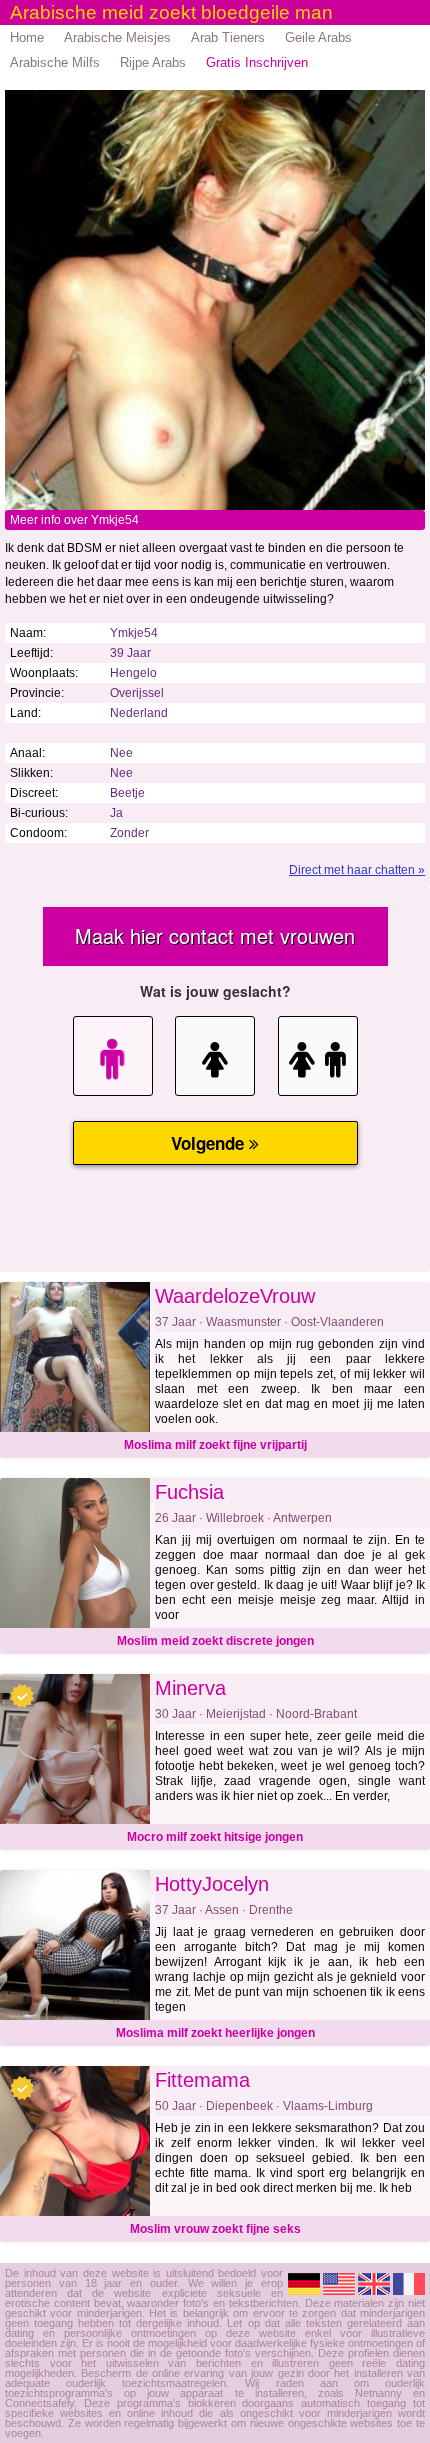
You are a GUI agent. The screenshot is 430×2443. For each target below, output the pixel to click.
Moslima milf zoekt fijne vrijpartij (215, 1445)
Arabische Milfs (55, 62)
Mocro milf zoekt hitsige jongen (215, 1837)
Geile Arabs (318, 37)
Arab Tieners (228, 37)
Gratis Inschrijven (257, 62)
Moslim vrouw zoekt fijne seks (215, 2229)
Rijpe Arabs (153, 62)
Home (27, 37)
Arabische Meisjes (117, 37)
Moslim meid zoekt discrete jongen (215, 1641)
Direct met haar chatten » (357, 870)
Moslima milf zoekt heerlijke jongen (215, 2033)
